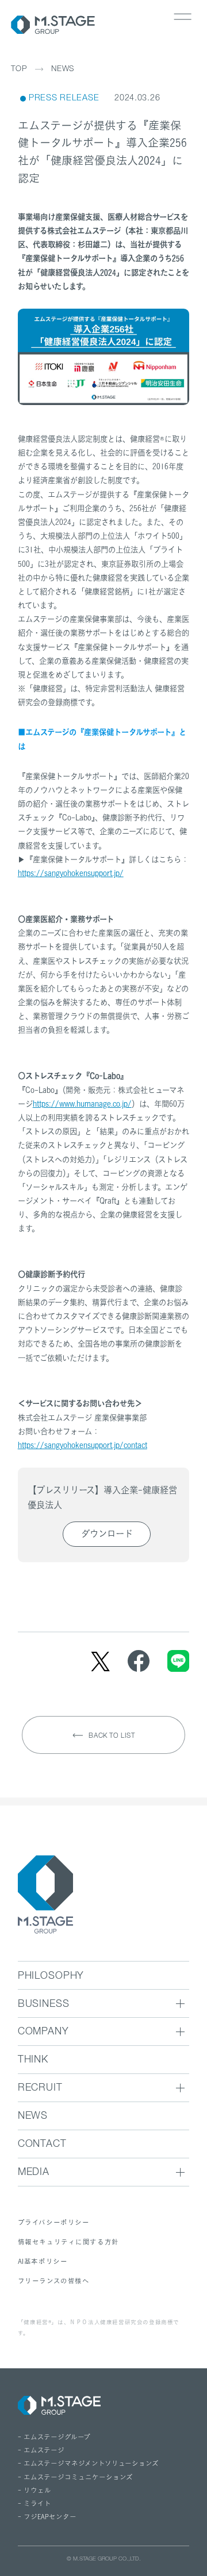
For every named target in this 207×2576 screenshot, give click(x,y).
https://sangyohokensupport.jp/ (71, 873)
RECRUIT (40, 2089)
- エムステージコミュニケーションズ (75, 2477)
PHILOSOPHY (51, 1977)
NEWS (63, 70)
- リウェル (34, 2491)
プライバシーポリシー (54, 2222)
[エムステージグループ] (53, 25)
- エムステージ (41, 2450)
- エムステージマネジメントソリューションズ (88, 2464)
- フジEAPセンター (47, 2517)
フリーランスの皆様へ (54, 2281)
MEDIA (34, 2173)
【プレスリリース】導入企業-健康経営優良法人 (102, 1498)
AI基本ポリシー (43, 2261)
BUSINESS (44, 2005)
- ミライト (34, 2504)
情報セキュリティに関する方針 (68, 2242)
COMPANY (43, 2032)
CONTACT (42, 2145)
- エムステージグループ (54, 2437)
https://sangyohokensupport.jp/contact (83, 1445)
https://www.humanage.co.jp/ (82, 1104)
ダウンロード (107, 1534)
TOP (19, 69)
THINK (33, 2061)
